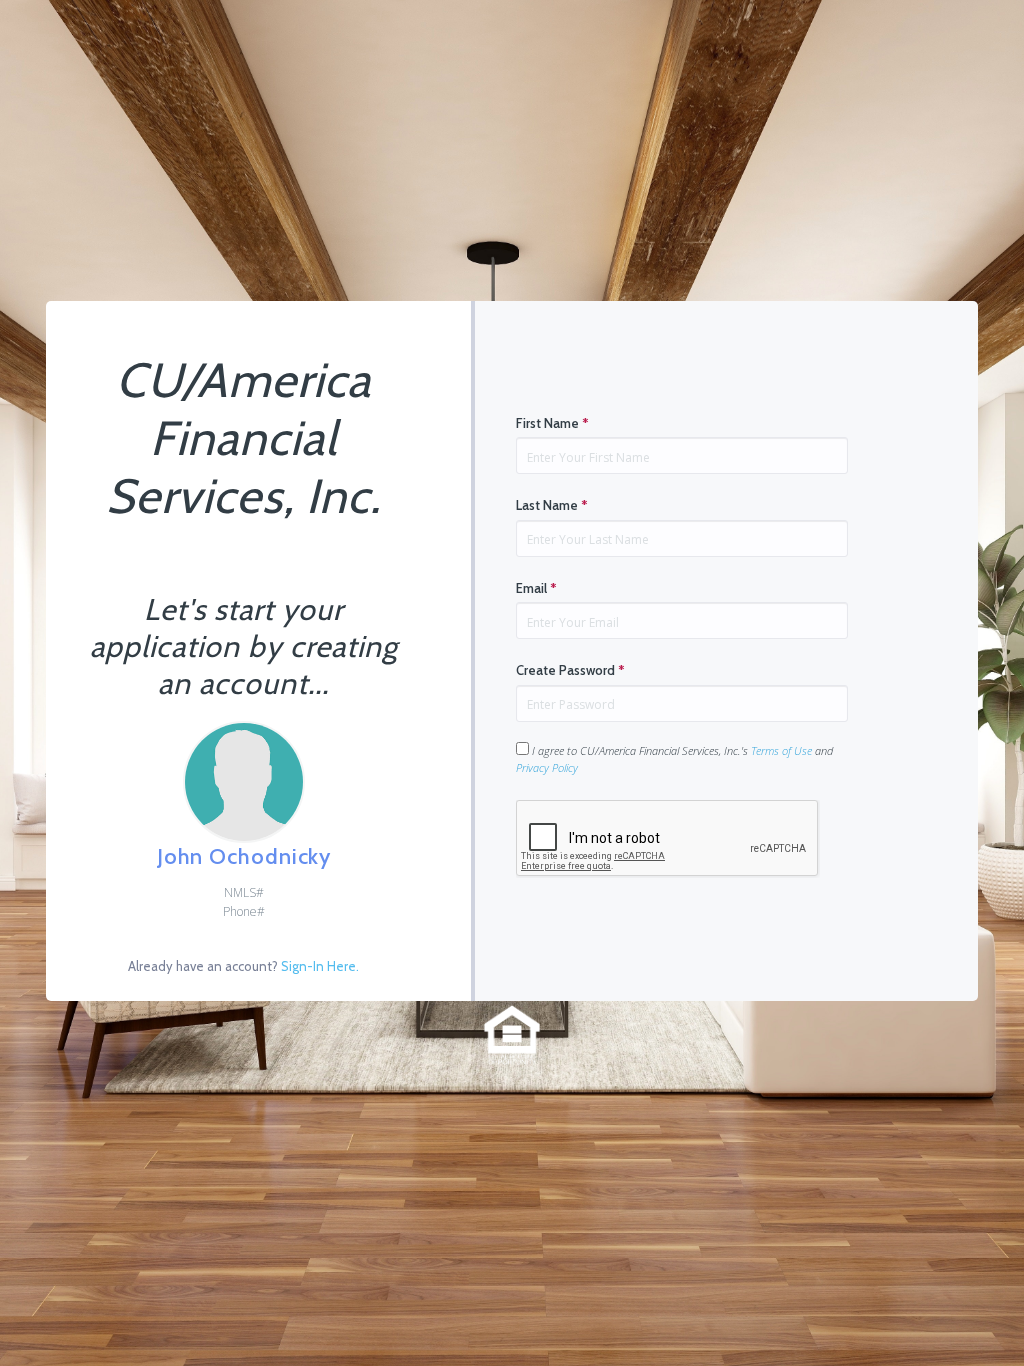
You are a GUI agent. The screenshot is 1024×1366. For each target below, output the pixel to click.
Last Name (552, 505)
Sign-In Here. (320, 966)
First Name (552, 423)
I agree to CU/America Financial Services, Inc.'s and (674, 759)
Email (536, 588)
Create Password (570, 670)
